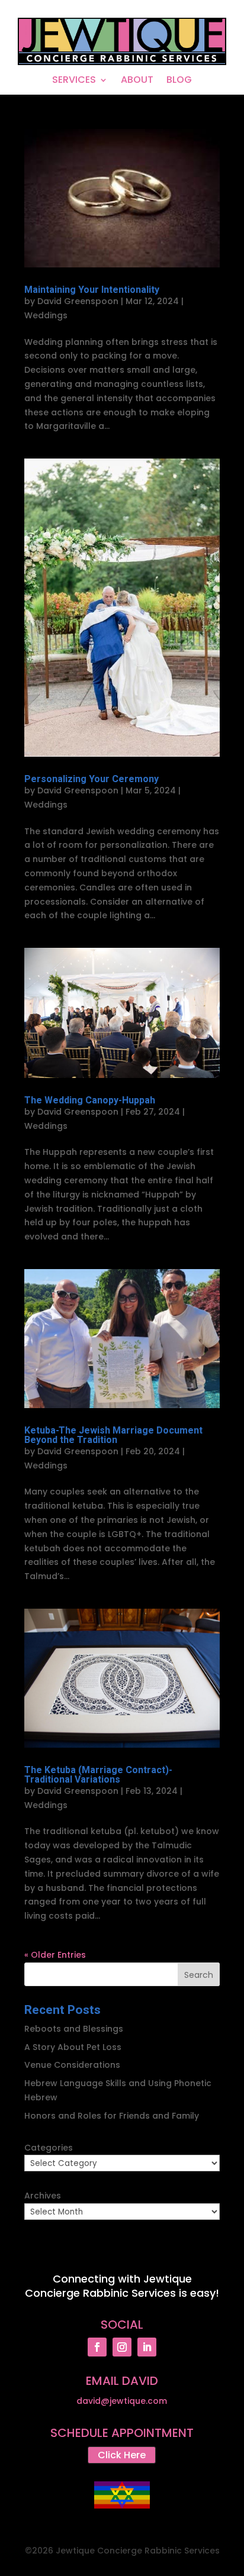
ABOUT (137, 81)
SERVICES (74, 81)
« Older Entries (55, 1955)
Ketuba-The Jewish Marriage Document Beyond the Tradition (113, 1435)
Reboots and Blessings (74, 2029)
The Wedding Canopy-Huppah (90, 1100)
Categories (49, 2148)
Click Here (122, 2455)
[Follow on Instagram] (122, 2347)
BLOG (179, 81)
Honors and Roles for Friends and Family (112, 2116)
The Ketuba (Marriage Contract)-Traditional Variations (98, 1775)
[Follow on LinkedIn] (147, 2347)
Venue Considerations (72, 2065)
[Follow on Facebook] (97, 2347)
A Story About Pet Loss (73, 2047)
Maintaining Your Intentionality (92, 290)
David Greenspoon (78, 301)
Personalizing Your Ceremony (91, 779)
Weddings (46, 315)
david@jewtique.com (122, 2401)
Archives (43, 2196)
